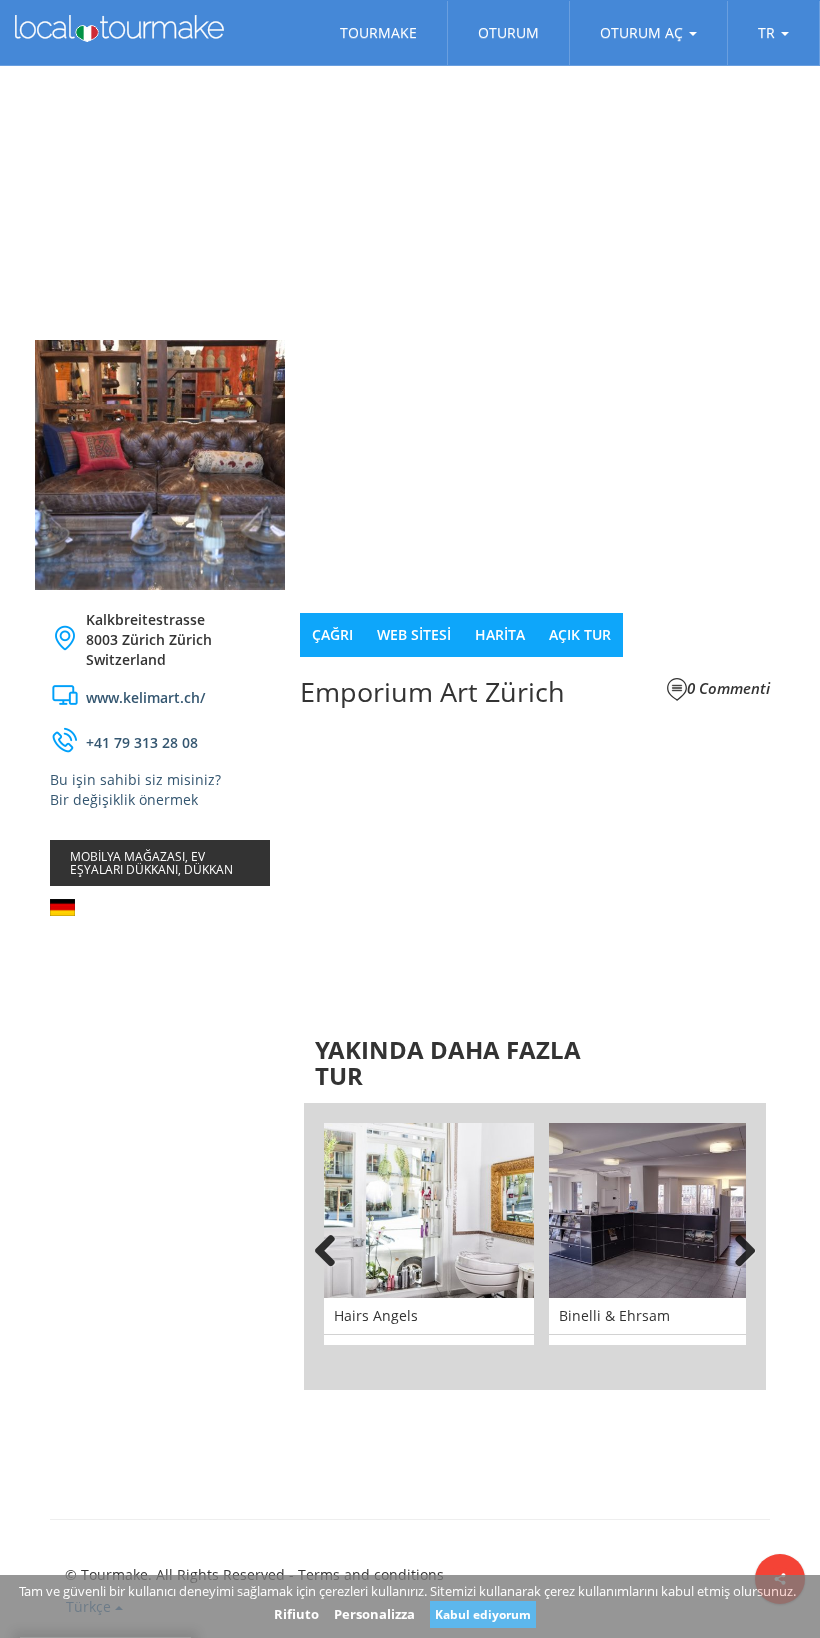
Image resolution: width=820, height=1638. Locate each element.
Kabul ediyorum (483, 1614)
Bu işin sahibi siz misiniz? (135, 779)
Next (736, 1247)
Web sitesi (414, 634)
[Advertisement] (160, 1051)
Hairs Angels (376, 1315)
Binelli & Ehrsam (614, 1315)
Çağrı (332, 634)
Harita (500, 634)
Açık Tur (580, 634)
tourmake (378, 32)
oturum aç (641, 32)
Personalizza (374, 1614)
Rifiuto (296, 1614)
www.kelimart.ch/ (145, 697)
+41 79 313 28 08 (142, 742)
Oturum (508, 32)
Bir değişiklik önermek (124, 799)
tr (766, 32)
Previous (334, 1247)
